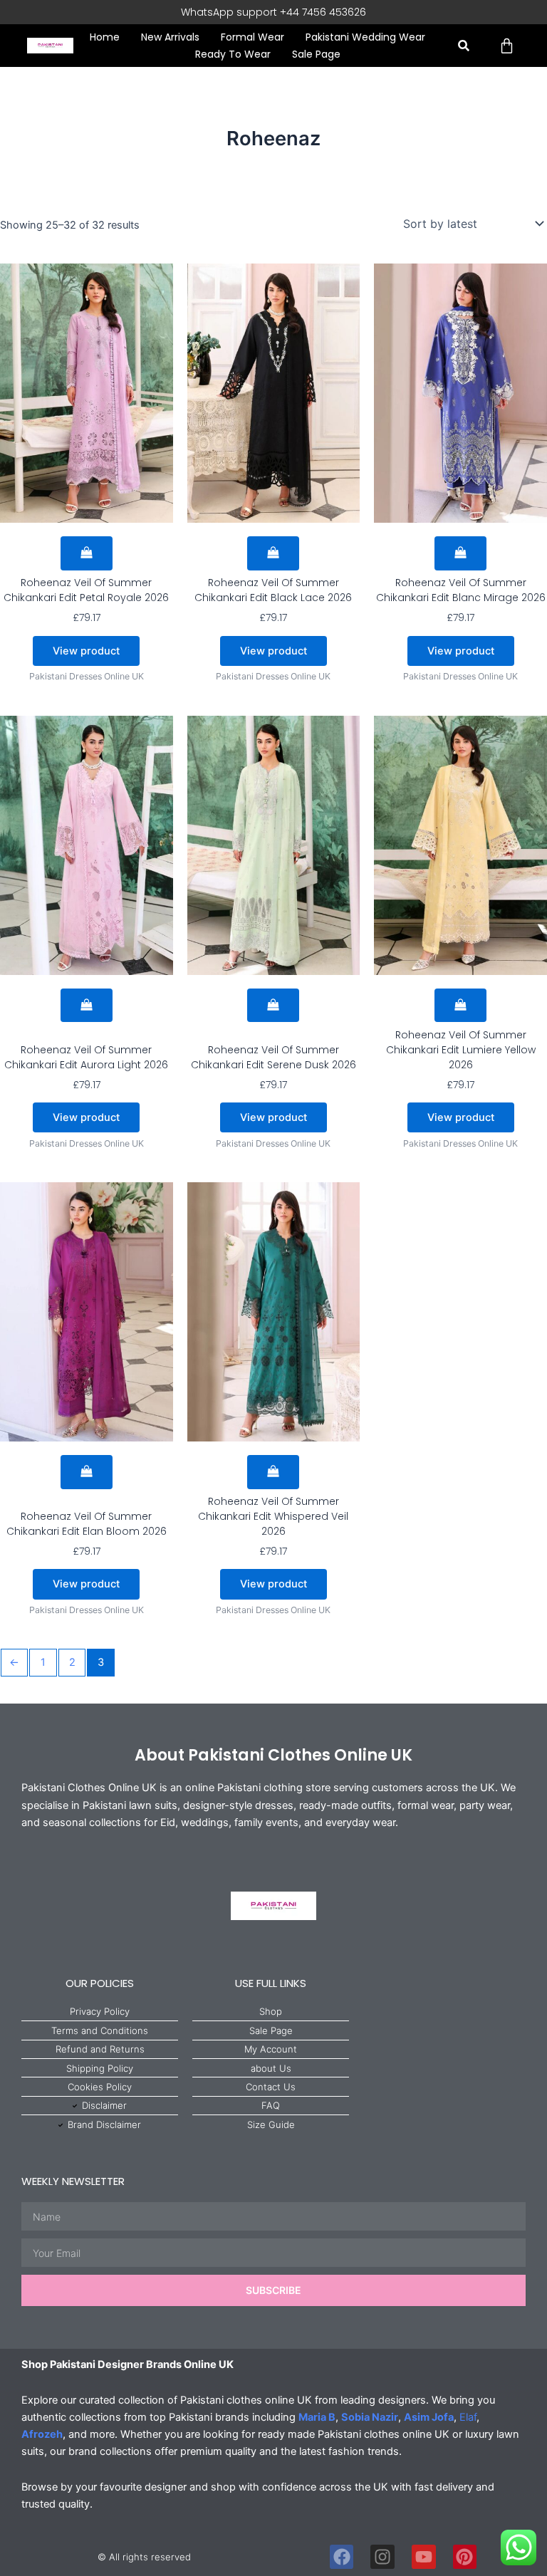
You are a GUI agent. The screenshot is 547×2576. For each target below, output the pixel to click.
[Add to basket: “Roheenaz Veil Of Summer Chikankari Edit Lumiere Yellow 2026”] (460, 1006)
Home (105, 37)
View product (86, 651)
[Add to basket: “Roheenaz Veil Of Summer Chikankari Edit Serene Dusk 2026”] (273, 1006)
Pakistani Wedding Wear (365, 37)
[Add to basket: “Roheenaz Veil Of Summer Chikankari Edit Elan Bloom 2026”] (87, 1472)
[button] (463, 46)
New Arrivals (170, 37)
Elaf (468, 2417)
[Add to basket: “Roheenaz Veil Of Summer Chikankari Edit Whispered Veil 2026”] (273, 1472)
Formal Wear (252, 37)
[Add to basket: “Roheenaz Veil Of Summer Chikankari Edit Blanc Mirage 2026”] (460, 553)
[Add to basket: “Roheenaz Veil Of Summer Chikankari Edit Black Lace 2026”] (273, 553)
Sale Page (316, 54)
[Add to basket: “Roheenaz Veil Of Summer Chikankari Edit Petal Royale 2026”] (87, 553)
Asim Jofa (429, 2417)
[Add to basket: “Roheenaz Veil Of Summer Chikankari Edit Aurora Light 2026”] (87, 1006)
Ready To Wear (233, 54)
